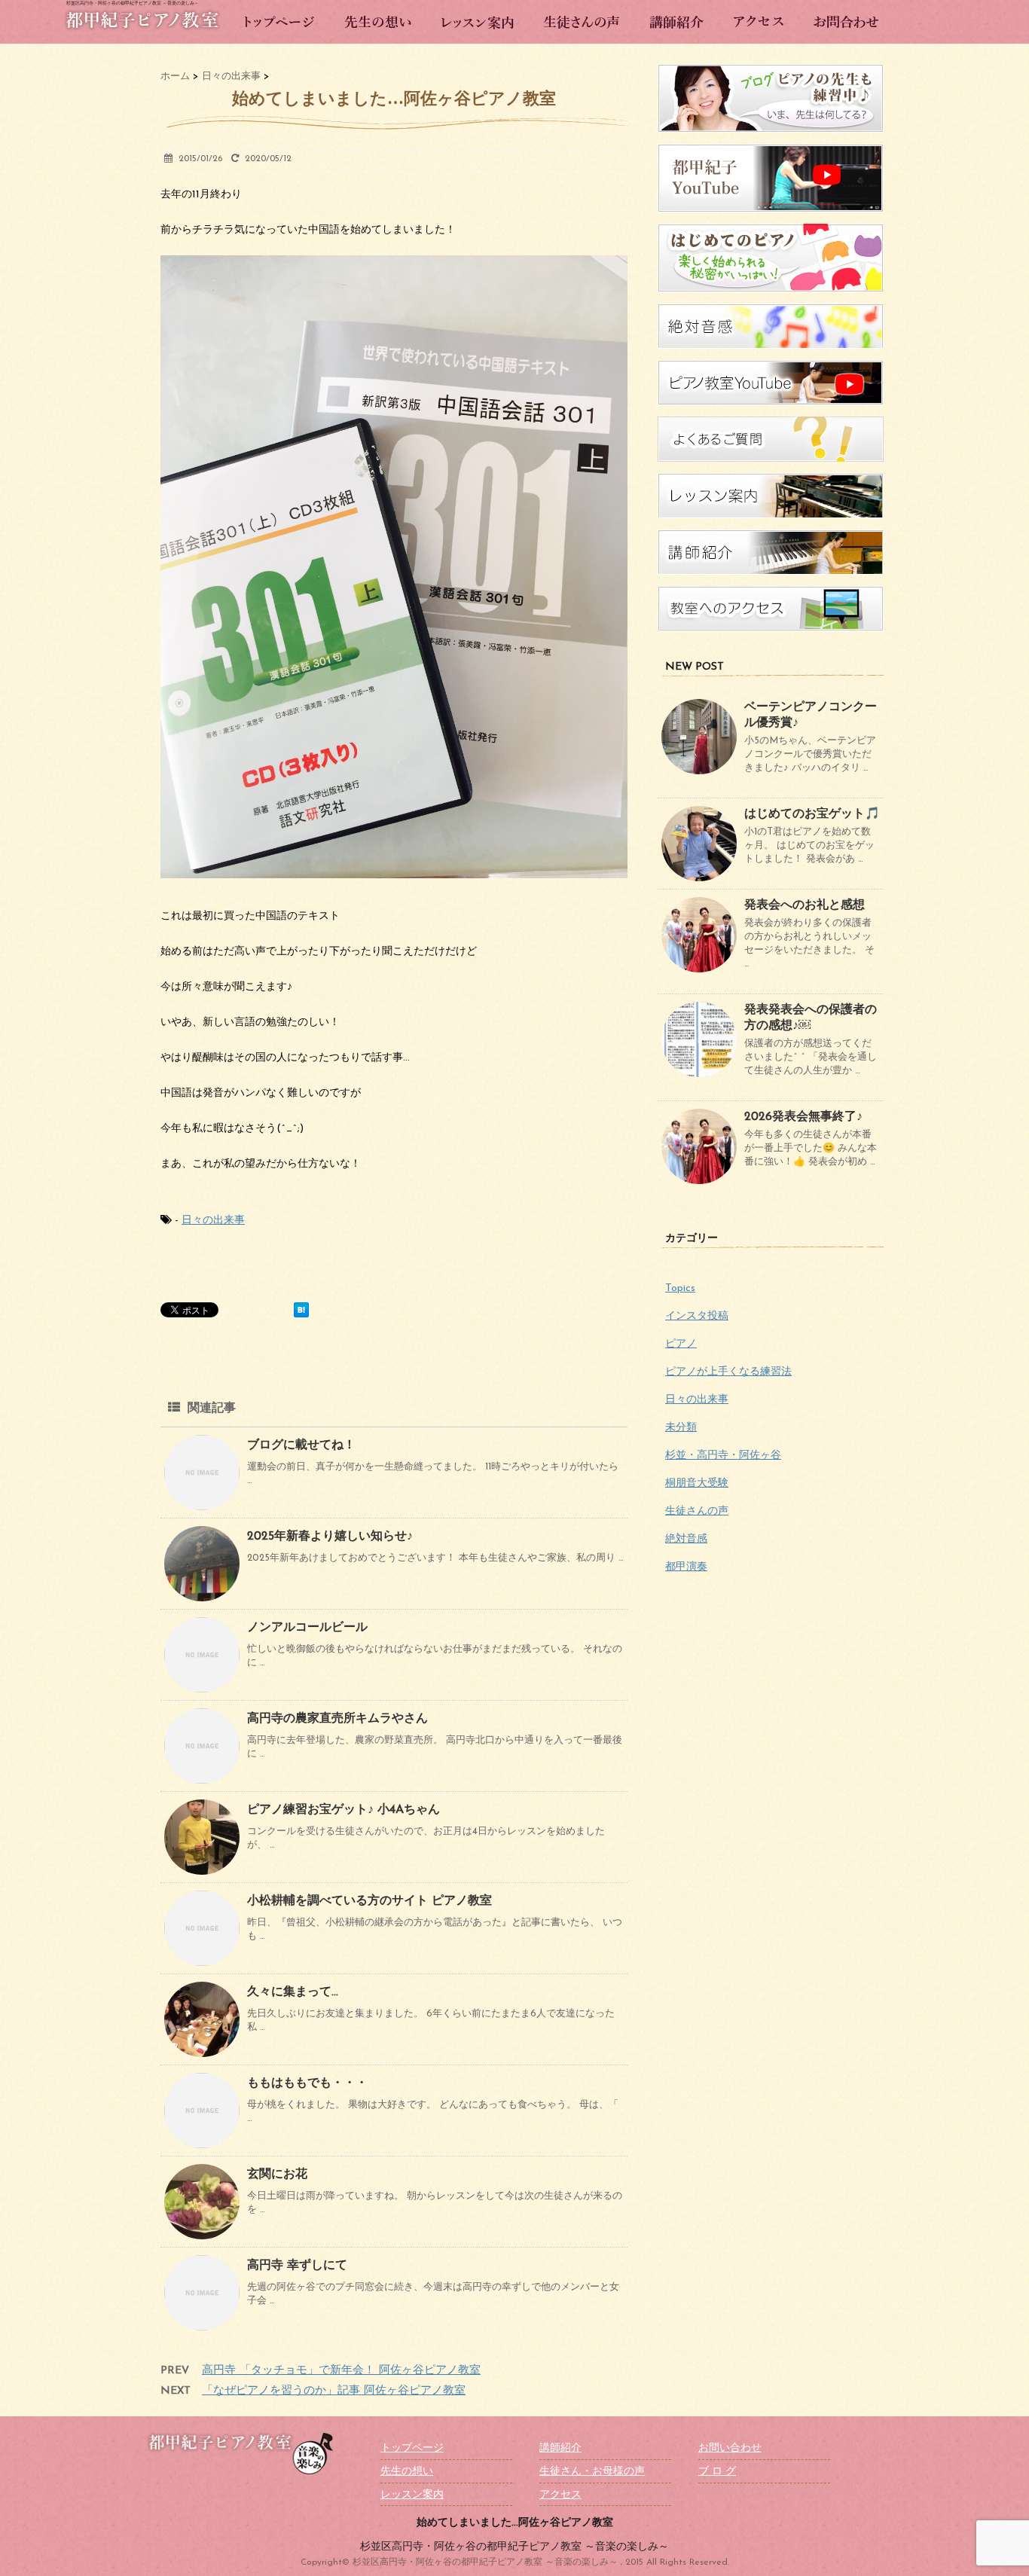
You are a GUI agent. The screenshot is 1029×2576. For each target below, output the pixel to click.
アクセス (560, 2495)
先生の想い (407, 2472)
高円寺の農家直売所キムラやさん (337, 1719)
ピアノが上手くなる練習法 (728, 1372)
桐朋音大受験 (697, 1483)
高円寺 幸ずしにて (297, 2266)
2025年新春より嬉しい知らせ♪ (330, 1537)
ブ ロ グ (717, 2472)
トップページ (412, 2448)
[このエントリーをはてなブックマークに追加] (301, 1310)
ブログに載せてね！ (301, 1445)
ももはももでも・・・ (307, 2083)
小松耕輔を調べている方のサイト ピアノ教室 (369, 1901)
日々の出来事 (213, 1221)
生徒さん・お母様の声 (592, 2472)
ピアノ (681, 1344)
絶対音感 (686, 1539)
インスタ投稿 (697, 1316)
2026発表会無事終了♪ (803, 1117)
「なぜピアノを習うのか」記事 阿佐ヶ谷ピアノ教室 (334, 2391)
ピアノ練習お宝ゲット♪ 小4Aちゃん (344, 1810)
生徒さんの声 (697, 1511)
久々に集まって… (293, 1992)
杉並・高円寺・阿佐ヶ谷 (723, 1456)
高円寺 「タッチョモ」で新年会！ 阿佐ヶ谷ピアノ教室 (341, 2371)
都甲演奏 (686, 1567)
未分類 (681, 1428)
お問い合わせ (730, 2448)
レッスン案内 (412, 2495)
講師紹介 (560, 2448)
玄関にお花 (277, 2175)
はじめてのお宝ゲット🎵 (812, 814)
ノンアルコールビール (307, 1628)
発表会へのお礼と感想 (805, 905)
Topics (680, 1288)
